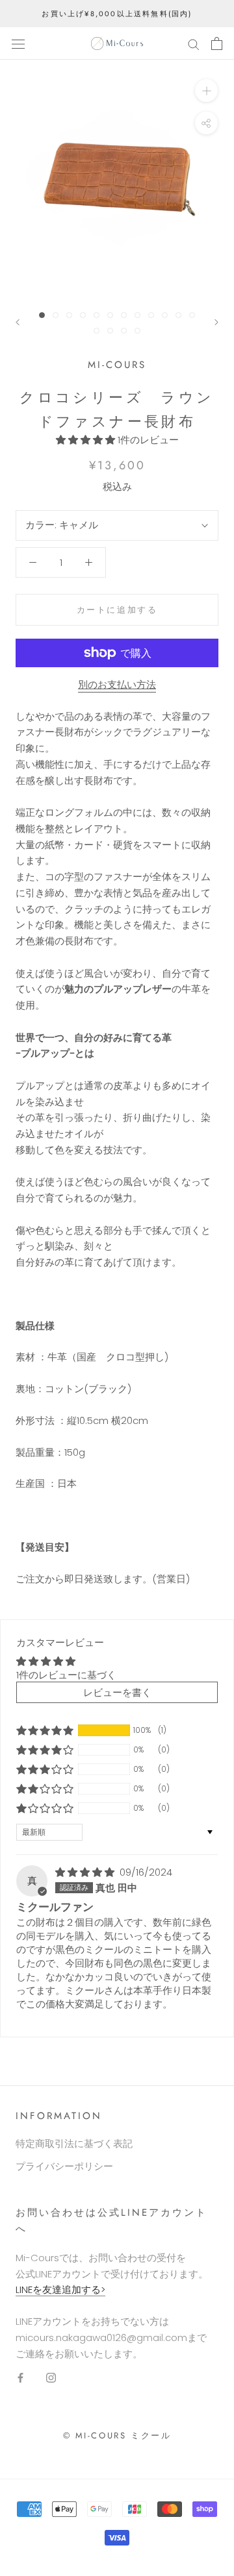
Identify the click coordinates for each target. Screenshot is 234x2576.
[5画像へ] (97, 315)
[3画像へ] (69, 315)
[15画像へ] (124, 331)
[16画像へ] (137, 331)
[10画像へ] (165, 315)
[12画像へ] (192, 315)
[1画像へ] (42, 315)
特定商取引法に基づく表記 (74, 2143)
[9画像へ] (151, 315)
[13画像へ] (97, 331)
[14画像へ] (110, 331)
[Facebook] (20, 2377)
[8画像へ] (137, 315)
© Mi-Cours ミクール (117, 2435)
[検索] (194, 43)
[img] (86, 1872)
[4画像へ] (83, 315)
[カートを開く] (217, 43)
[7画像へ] (124, 315)
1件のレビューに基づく (66, 1675)
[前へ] (18, 322)
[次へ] (216, 322)
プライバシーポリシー (64, 2166)
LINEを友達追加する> (60, 2289)
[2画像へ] (56, 315)
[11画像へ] (178, 315)
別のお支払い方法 (117, 684)
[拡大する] (206, 91)
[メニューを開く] (18, 43)
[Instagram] (51, 2377)
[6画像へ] (110, 315)
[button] (87, 440)
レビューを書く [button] (117, 1692)
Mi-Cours (117, 365)
